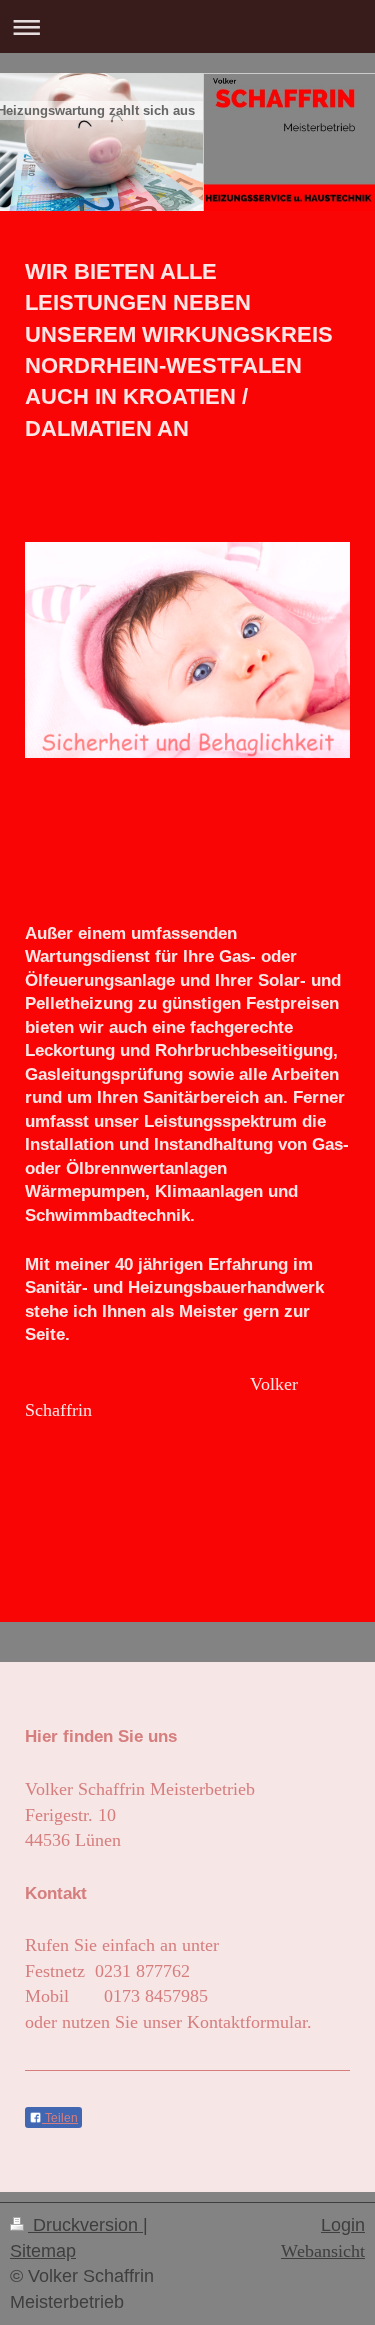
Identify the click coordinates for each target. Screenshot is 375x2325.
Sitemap (43, 2251)
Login (343, 2225)
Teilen (60, 2118)
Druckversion (85, 2225)
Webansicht (323, 2251)
